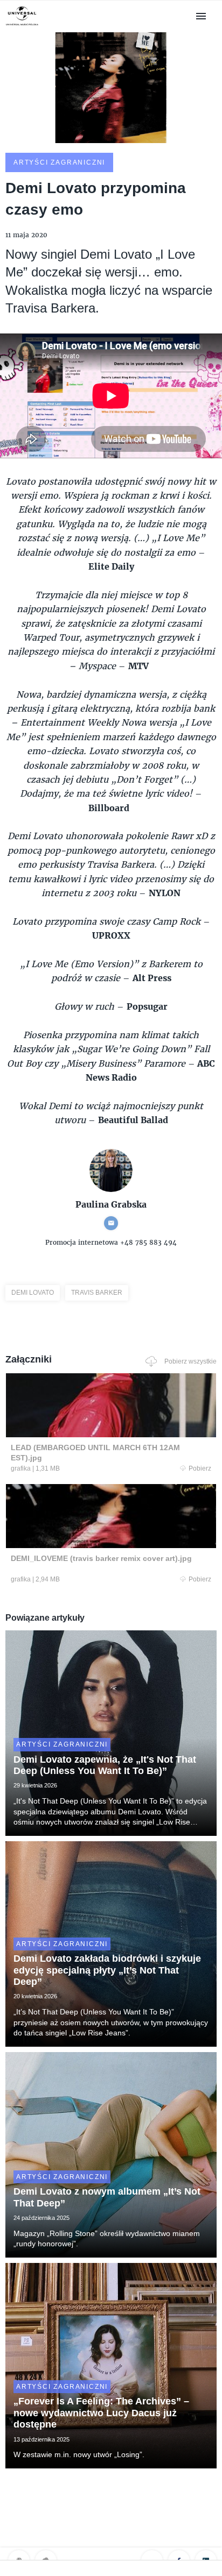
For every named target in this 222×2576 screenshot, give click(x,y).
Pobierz (200, 1468)
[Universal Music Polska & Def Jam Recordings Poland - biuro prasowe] (22, 26)
